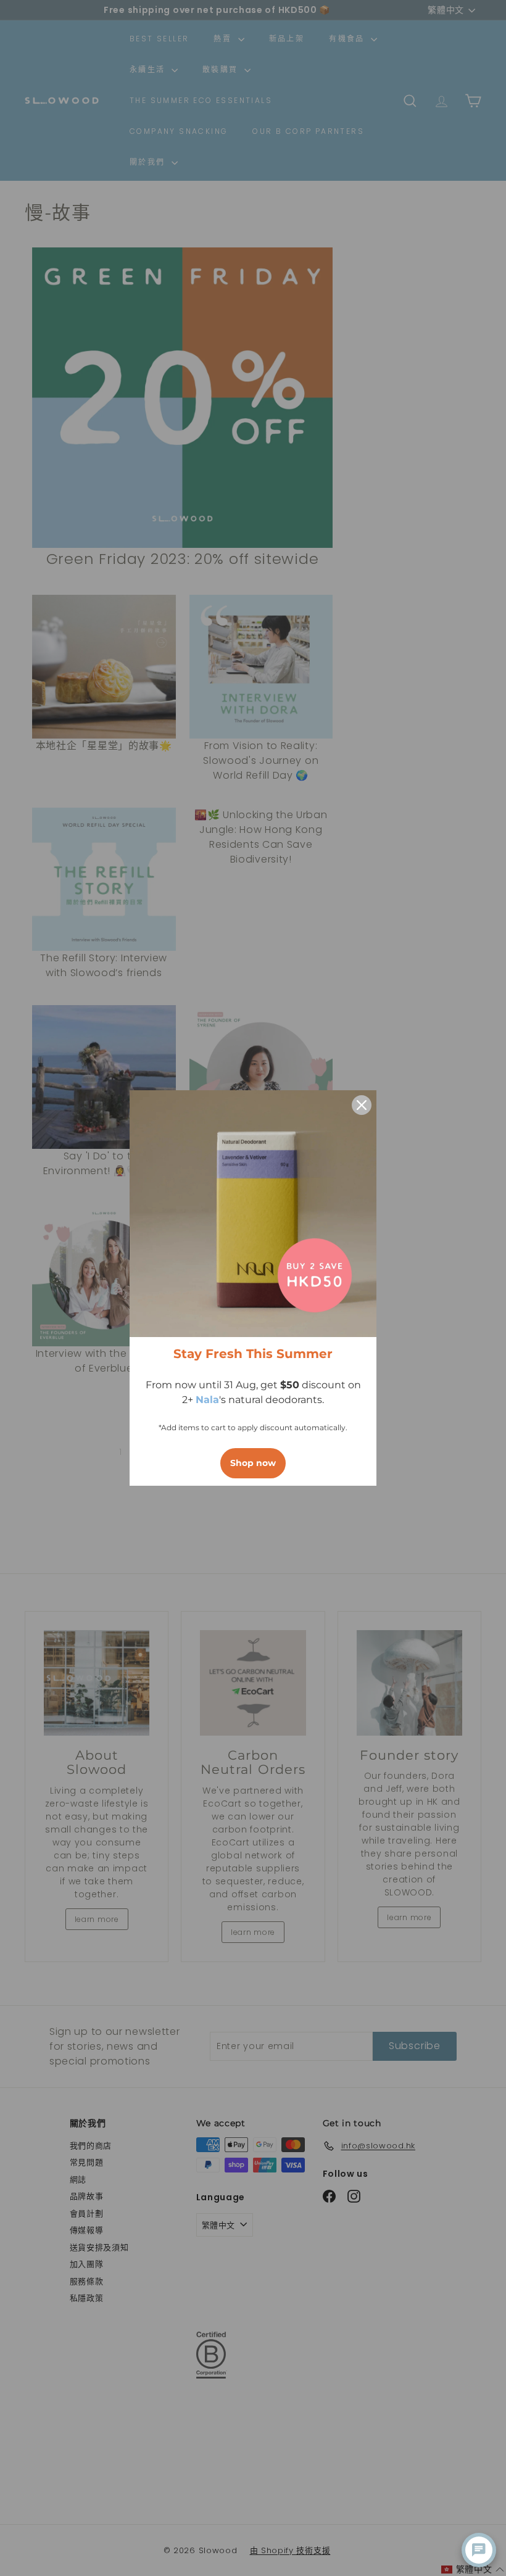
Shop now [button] (253, 1463)
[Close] (362, 1105)
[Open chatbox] (479, 2550)
